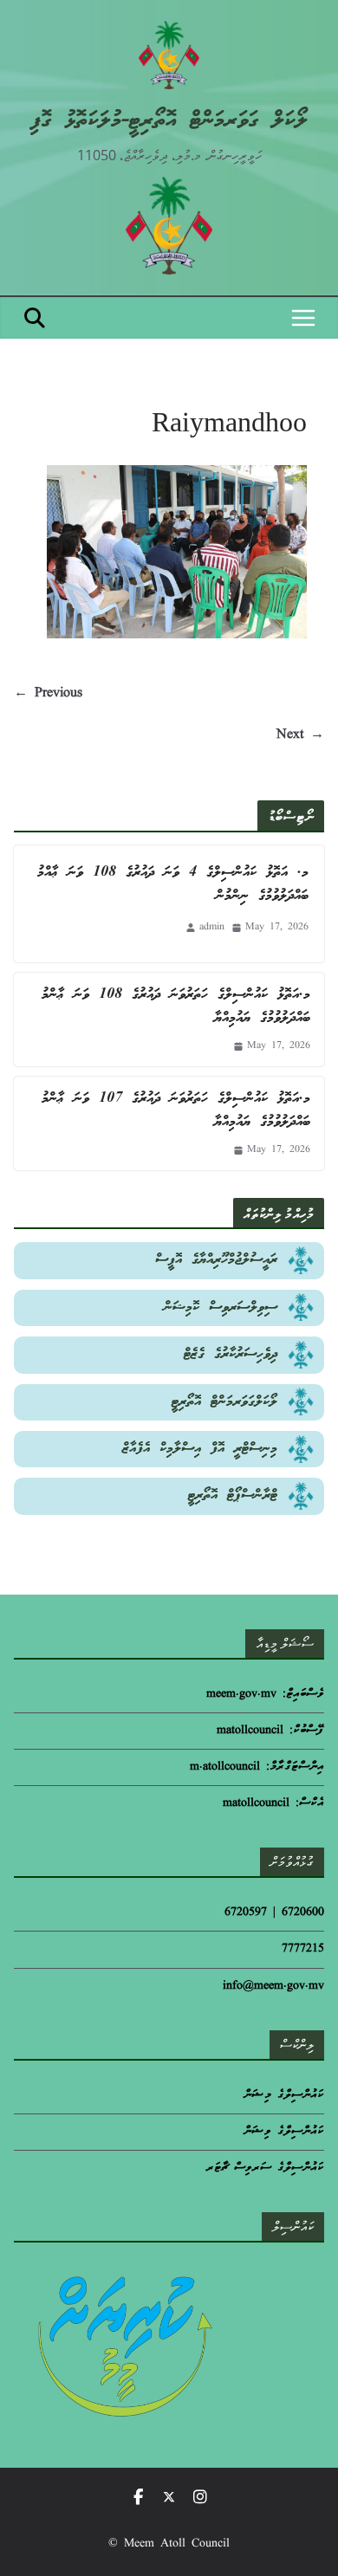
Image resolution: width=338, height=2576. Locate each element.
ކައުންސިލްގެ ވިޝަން (284, 2132)
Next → (300, 735)
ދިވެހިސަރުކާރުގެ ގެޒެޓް (231, 1354)
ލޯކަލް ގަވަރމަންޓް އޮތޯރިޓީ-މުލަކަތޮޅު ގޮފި (169, 121)
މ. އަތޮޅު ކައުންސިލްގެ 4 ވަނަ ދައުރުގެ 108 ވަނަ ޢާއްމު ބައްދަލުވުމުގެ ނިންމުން (173, 884)
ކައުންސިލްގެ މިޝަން (284, 2096)
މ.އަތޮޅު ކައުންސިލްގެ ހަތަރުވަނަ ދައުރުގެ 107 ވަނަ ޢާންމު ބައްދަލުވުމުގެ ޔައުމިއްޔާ (176, 1110)
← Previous (48, 694)
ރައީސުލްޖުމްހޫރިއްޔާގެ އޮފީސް (216, 1260)
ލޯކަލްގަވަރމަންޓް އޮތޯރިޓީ (224, 1402)
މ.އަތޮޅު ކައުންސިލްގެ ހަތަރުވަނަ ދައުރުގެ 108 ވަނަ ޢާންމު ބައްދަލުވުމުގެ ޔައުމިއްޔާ (176, 1006)
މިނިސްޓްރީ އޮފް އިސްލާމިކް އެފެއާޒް (200, 1449)
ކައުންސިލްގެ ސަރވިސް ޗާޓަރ (265, 2168)
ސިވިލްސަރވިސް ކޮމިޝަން (221, 1307)
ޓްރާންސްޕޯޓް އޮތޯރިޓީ (233, 1495)
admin (212, 927)
